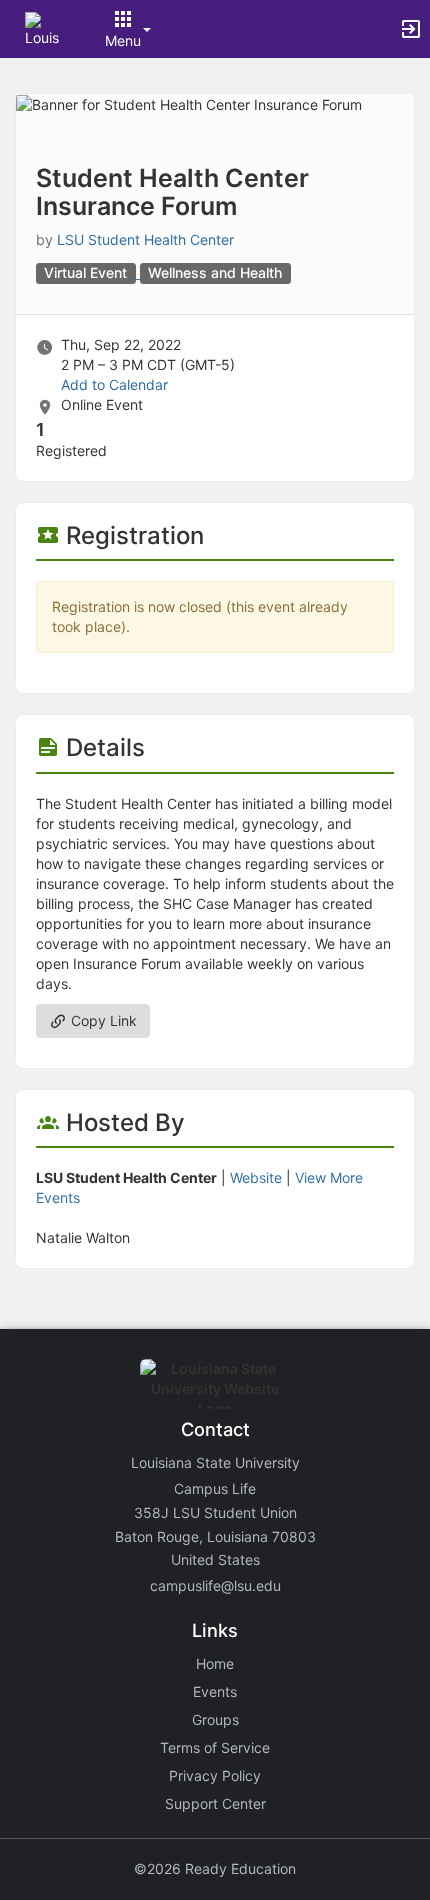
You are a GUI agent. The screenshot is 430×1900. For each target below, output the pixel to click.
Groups (215, 1719)
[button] (42, 27)
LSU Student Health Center (145, 239)
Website (256, 1177)
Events (215, 1691)
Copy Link (102, 1020)
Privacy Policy (215, 1775)
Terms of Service (215, 1747)
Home (215, 1663)
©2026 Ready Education (215, 1868)
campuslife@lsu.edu (215, 1585)
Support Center (215, 1803)
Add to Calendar (114, 384)
